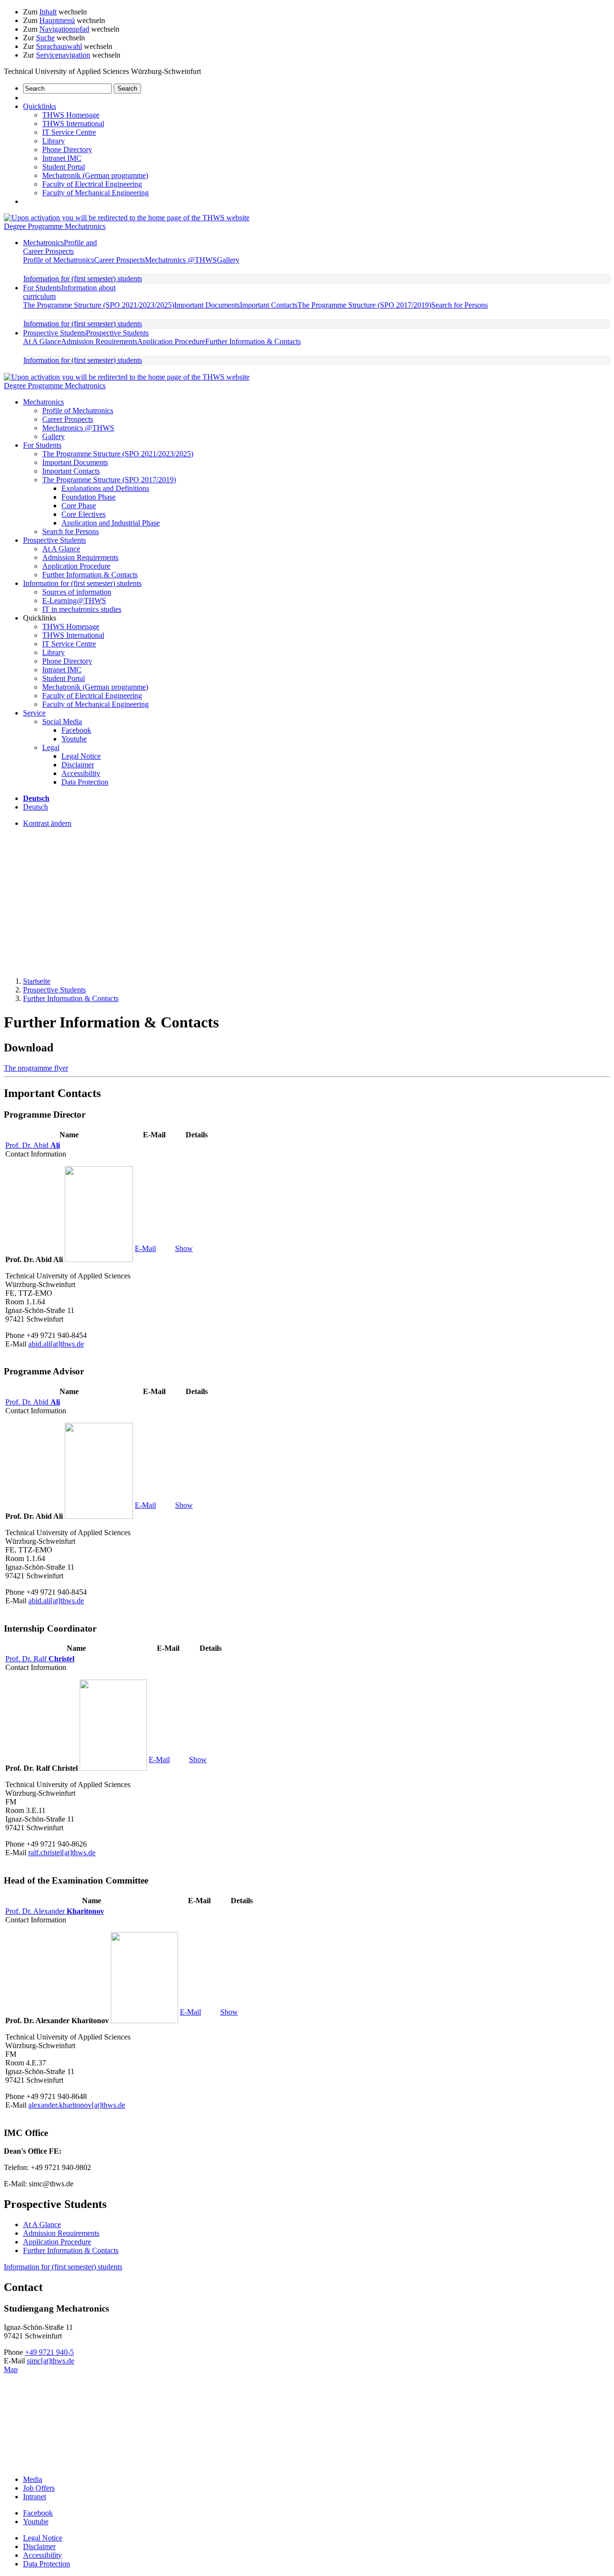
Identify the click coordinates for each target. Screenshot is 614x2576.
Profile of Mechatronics (59, 260)
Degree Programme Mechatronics (55, 226)
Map (11, 2369)
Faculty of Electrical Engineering (92, 184)
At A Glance (42, 341)
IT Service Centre (69, 132)
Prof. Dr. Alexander (55, 1911)
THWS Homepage (71, 115)
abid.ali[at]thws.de (56, 1344)
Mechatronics (60, 247)
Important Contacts (269, 305)
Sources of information (77, 592)
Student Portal (64, 167)
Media (33, 2479)
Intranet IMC (62, 158)
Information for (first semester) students (83, 279)
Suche (45, 38)
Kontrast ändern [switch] (47, 823)
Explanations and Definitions (105, 488)
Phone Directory (67, 149)
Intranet (35, 2497)
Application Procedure (171, 341)
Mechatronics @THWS (181, 260)
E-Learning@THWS (74, 601)
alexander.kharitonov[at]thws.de (77, 2105)
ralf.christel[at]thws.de (62, 1853)
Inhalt (48, 12)
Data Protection (85, 782)
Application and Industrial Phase (111, 523)
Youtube (74, 739)
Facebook (76, 730)
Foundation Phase (89, 497)
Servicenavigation (63, 55)
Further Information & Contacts (253, 341)
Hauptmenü (57, 20)
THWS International (73, 124)
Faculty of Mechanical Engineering (95, 193)
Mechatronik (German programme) (95, 175)
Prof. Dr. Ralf (40, 1659)
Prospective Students (86, 333)
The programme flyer (36, 1068)
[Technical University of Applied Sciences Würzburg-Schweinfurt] (127, 218)
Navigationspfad (64, 29)
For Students (42, 445)
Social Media (62, 722)
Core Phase (79, 506)
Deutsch (35, 807)
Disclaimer (78, 765)
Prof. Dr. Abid (33, 1145)
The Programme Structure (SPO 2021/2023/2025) (99, 305)
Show (184, 1248)
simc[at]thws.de (51, 2361)
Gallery (228, 260)
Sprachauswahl (59, 46)
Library (53, 141)
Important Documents (207, 305)
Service (34, 713)
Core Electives (83, 514)
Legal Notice (81, 756)
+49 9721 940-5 (49, 2352)
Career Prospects (119, 260)
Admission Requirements (99, 341)
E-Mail (145, 1248)
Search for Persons (460, 305)
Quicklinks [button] (40, 106)
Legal (51, 747)
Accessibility (81, 773)
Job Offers (39, 2488)
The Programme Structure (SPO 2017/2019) (364, 305)
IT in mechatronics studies (82, 609)
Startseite (37, 981)
